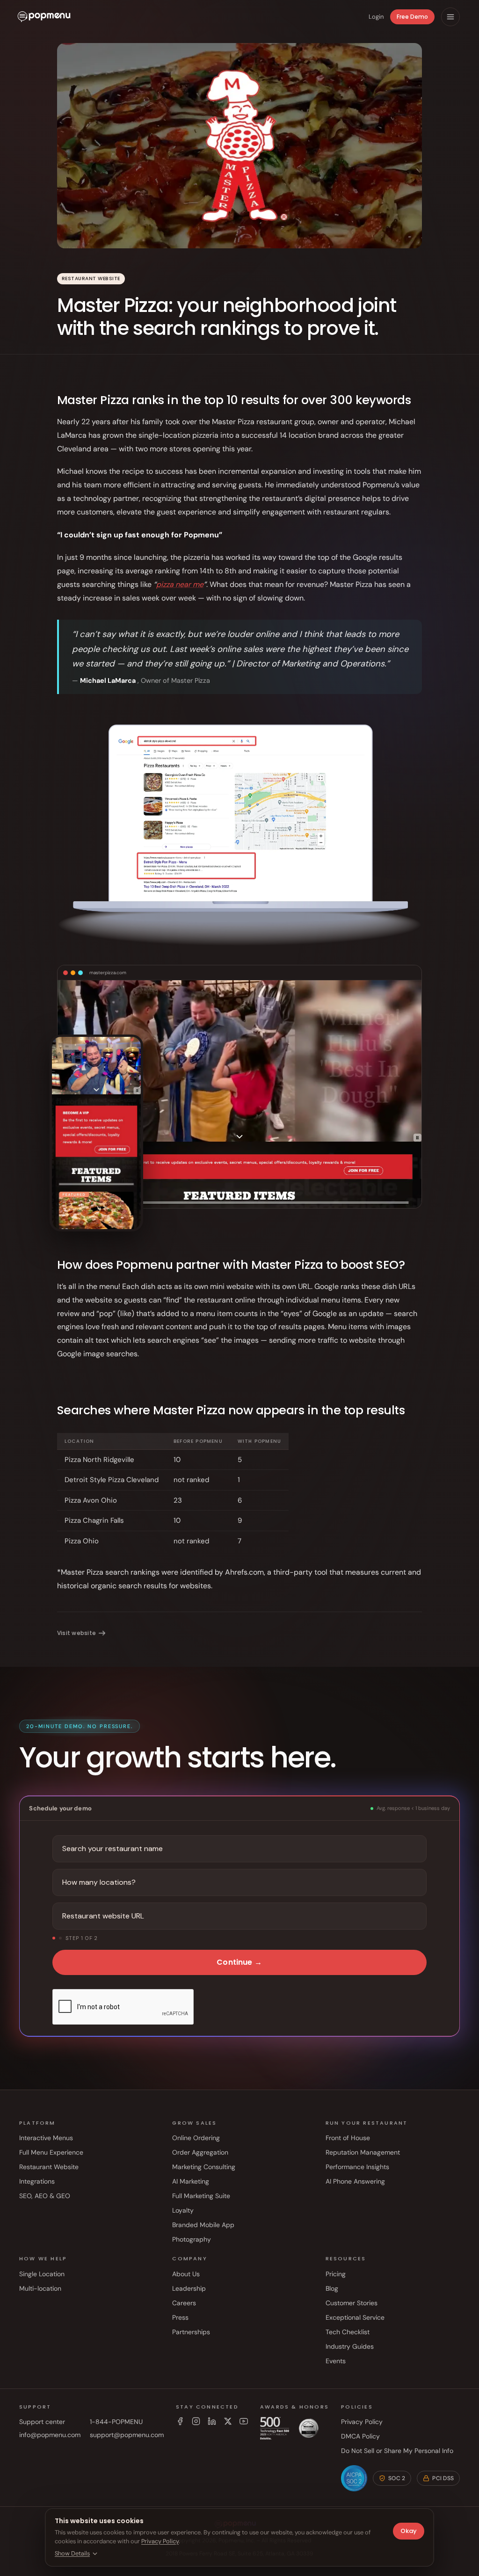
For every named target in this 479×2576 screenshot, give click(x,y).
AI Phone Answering (355, 2181)
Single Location (42, 2274)
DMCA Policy (360, 2436)
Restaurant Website (49, 2167)
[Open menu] (450, 17)
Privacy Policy (362, 2422)
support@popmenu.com (127, 2435)
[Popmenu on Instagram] (196, 2421)
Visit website (76, 1633)
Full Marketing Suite (201, 2196)
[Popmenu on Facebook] (180, 2421)
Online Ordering (196, 2138)
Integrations (37, 2181)
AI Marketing (191, 2181)
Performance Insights (357, 2167)
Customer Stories (352, 2303)
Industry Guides (350, 2346)
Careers (184, 2303)
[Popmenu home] (44, 17)
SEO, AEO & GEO (45, 2196)
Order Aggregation (200, 2152)
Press (180, 2317)
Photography (192, 2239)
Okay (409, 2531)
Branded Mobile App (203, 2225)
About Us (186, 2274)
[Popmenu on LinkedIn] (212, 2421)
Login (376, 17)
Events (336, 2361)
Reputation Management (363, 2152)
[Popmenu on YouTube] (244, 2421)
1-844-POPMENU (116, 2422)
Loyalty (183, 2210)
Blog (332, 2288)
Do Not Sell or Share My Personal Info (397, 2451)
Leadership (189, 2288)
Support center (42, 2422)
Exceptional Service (355, 2317)
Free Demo (412, 17)
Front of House (348, 2138)
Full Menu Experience (51, 2152)
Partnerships (191, 2332)
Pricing (336, 2274)
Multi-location (40, 2288)
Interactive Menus (46, 2138)
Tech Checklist (348, 2332)
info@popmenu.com (50, 2435)
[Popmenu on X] (228, 2421)
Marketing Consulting (204, 2167)
